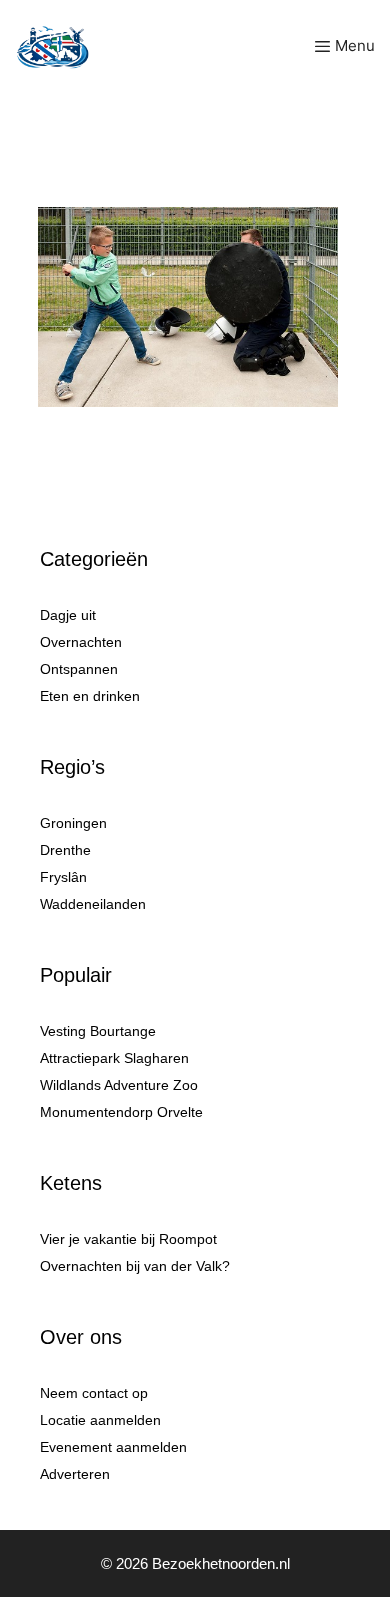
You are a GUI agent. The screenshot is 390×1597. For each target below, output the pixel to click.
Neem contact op (94, 1393)
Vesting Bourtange (98, 1031)
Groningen (73, 823)
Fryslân (63, 877)
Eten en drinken (90, 696)
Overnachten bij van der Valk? (135, 1266)
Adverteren (75, 1474)
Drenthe (65, 850)
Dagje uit (68, 615)
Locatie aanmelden (100, 1420)
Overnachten (81, 642)
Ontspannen (79, 669)
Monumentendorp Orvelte (121, 1112)
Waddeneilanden (93, 904)
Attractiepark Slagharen (114, 1058)
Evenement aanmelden (113, 1447)
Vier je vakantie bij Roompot (128, 1239)
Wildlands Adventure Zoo (119, 1085)
